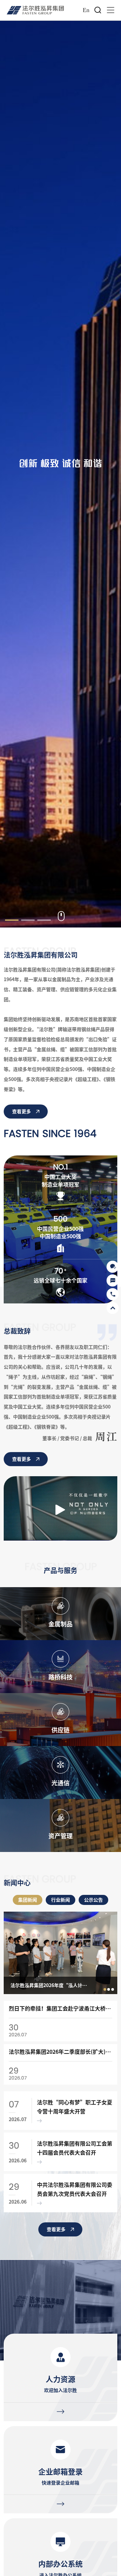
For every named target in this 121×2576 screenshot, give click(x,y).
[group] (61, 1953)
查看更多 (22, 1112)
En (86, 10)
